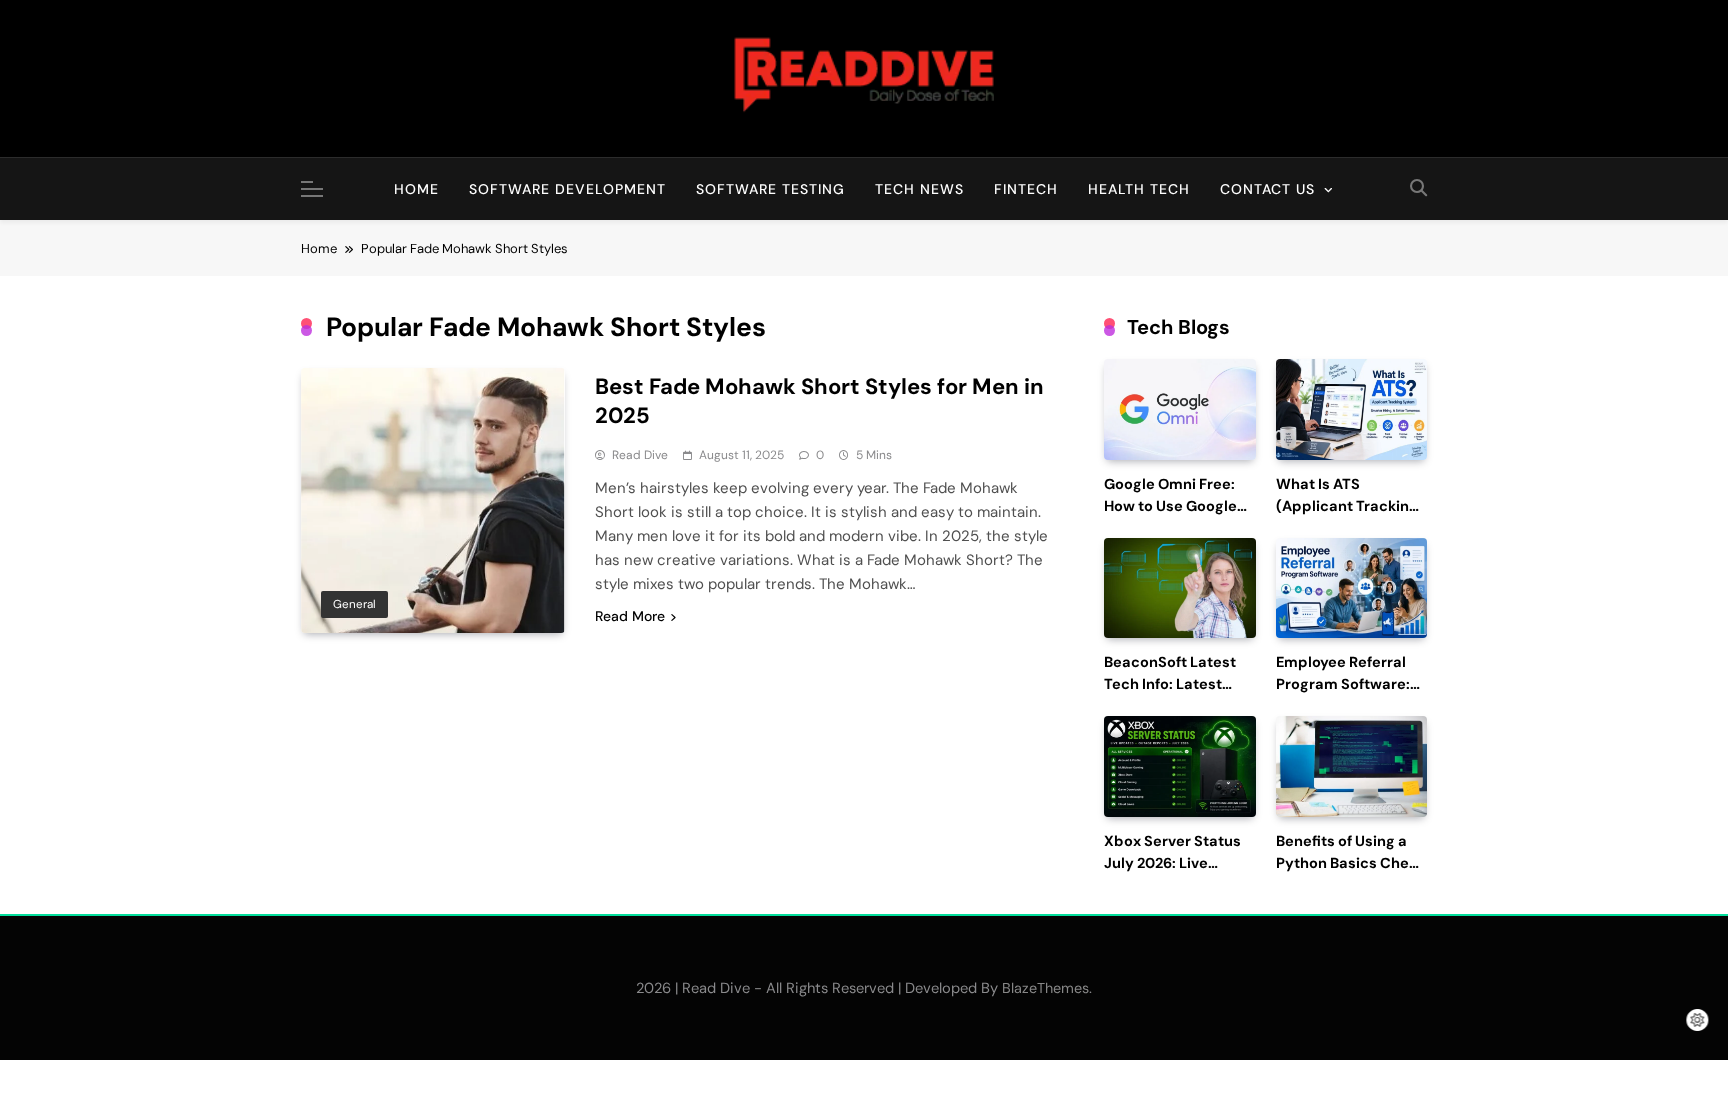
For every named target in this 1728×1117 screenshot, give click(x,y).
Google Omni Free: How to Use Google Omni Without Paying (1179, 506)
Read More (630, 616)
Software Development (567, 189)
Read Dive (640, 455)
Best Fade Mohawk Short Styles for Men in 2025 (819, 401)
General (354, 604)
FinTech (1026, 189)
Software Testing (770, 189)
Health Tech (1139, 189)
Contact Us (1267, 189)
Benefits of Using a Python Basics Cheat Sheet (1350, 863)
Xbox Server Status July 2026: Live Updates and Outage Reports (1178, 874)
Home (416, 189)
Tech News (919, 189)
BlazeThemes (1045, 988)
